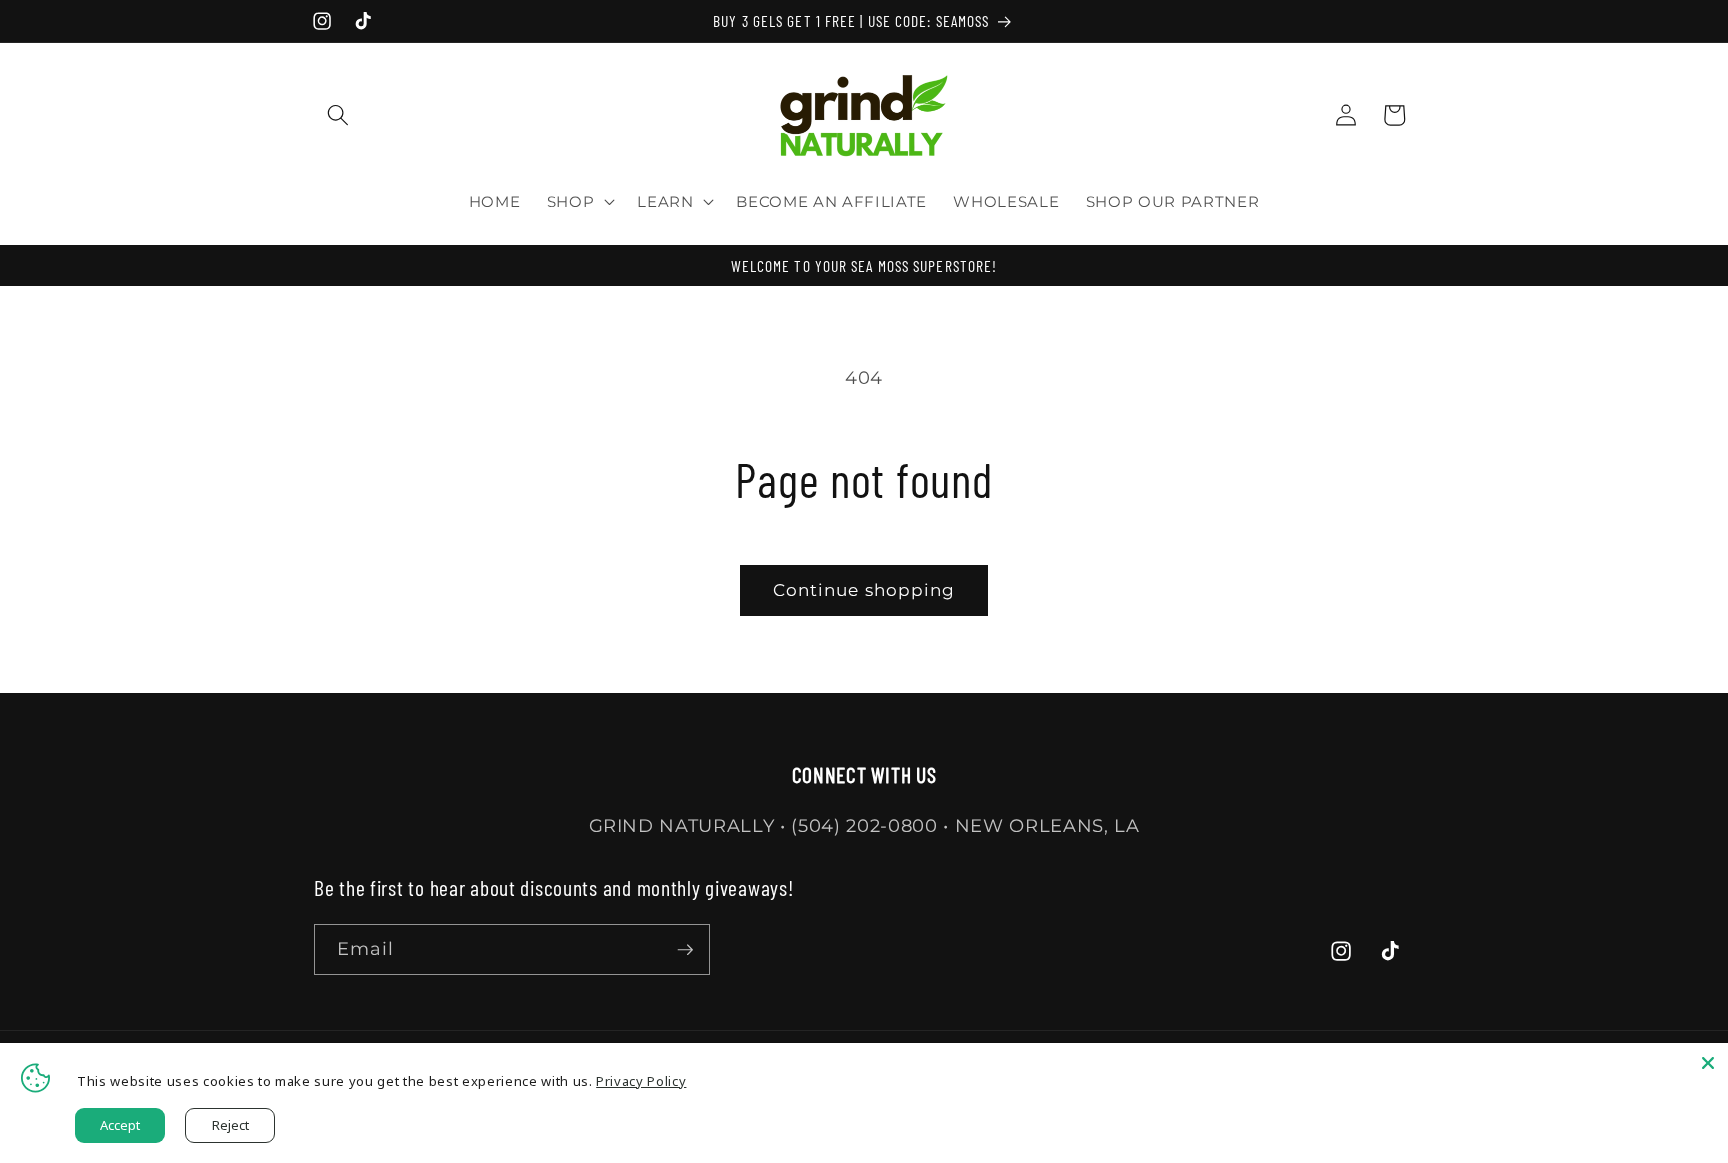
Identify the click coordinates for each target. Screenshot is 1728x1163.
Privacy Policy (641, 1081)
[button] (338, 115)
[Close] (1708, 1063)
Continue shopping (864, 590)
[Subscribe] (685, 950)
